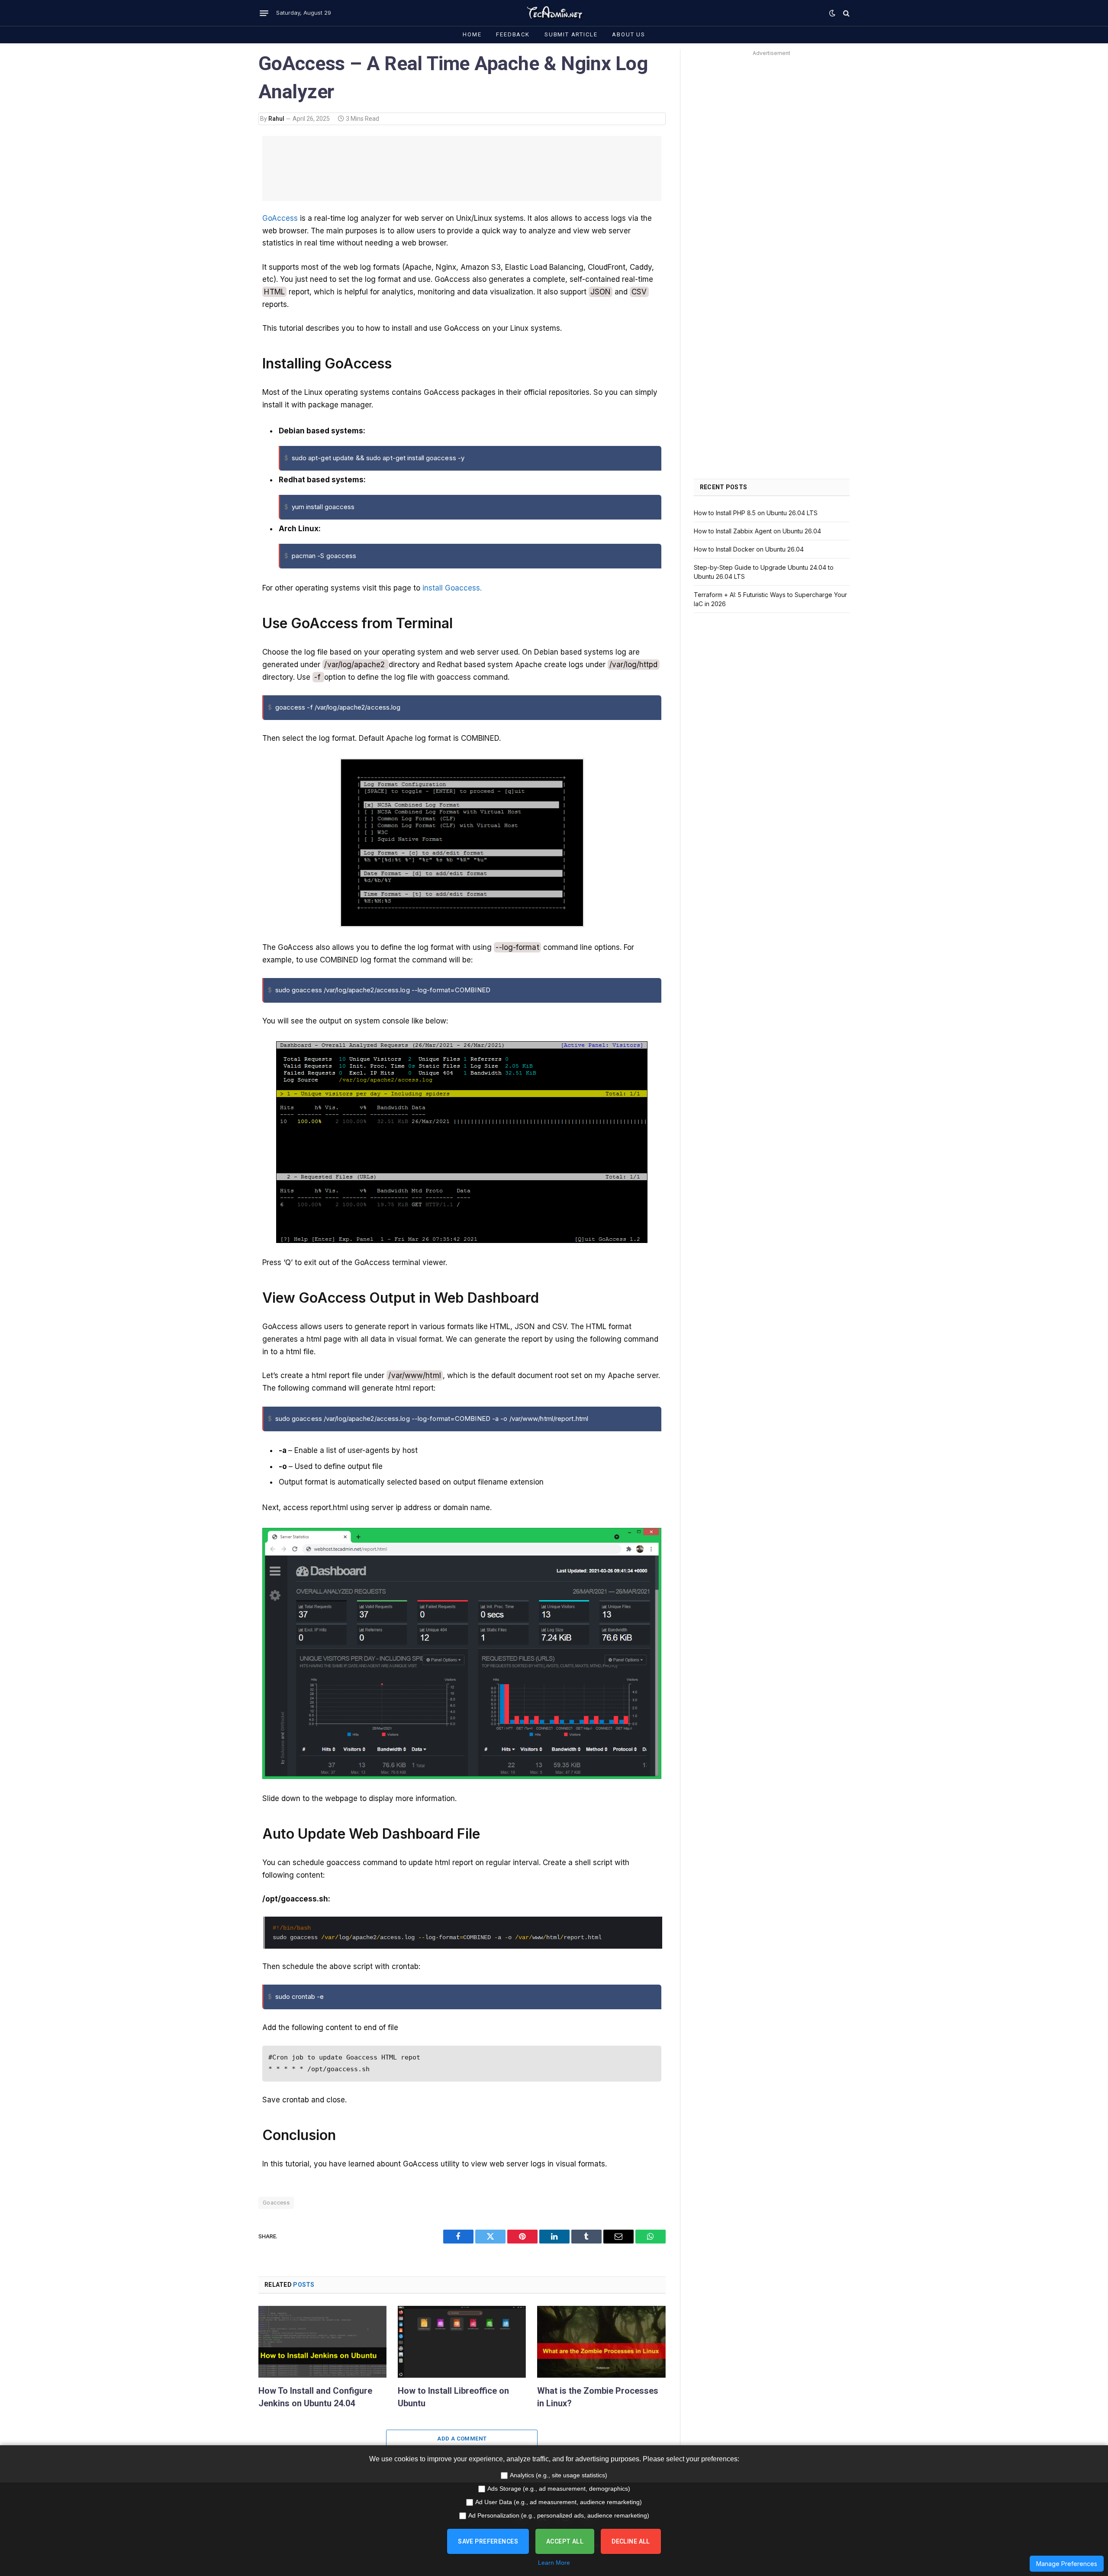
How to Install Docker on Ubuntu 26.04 (749, 549)
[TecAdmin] (554, 13)
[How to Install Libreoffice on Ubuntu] (462, 2342)
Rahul (276, 119)
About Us (629, 34)
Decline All (631, 2541)
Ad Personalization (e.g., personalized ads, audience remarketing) (559, 2515)
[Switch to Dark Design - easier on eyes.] (832, 13)
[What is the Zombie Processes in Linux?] (601, 2342)
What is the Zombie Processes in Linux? (598, 2397)
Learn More (554, 2563)
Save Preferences (488, 2541)
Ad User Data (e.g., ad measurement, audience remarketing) (559, 2502)
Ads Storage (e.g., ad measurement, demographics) (559, 2489)
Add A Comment (462, 2439)
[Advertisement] (462, 168)
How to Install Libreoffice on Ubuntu (453, 2397)
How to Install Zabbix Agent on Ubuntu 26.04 (757, 531)
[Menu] (264, 13)
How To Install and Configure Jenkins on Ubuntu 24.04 (315, 2397)
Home (472, 34)
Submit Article (571, 34)
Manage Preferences (1067, 2564)
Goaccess (276, 2203)
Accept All (565, 2541)
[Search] (845, 13)
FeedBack (513, 34)
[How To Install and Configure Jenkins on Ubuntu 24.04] (322, 2342)
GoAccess (280, 218)
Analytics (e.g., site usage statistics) (559, 2475)
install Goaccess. (452, 588)
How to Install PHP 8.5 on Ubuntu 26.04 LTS (756, 513)
